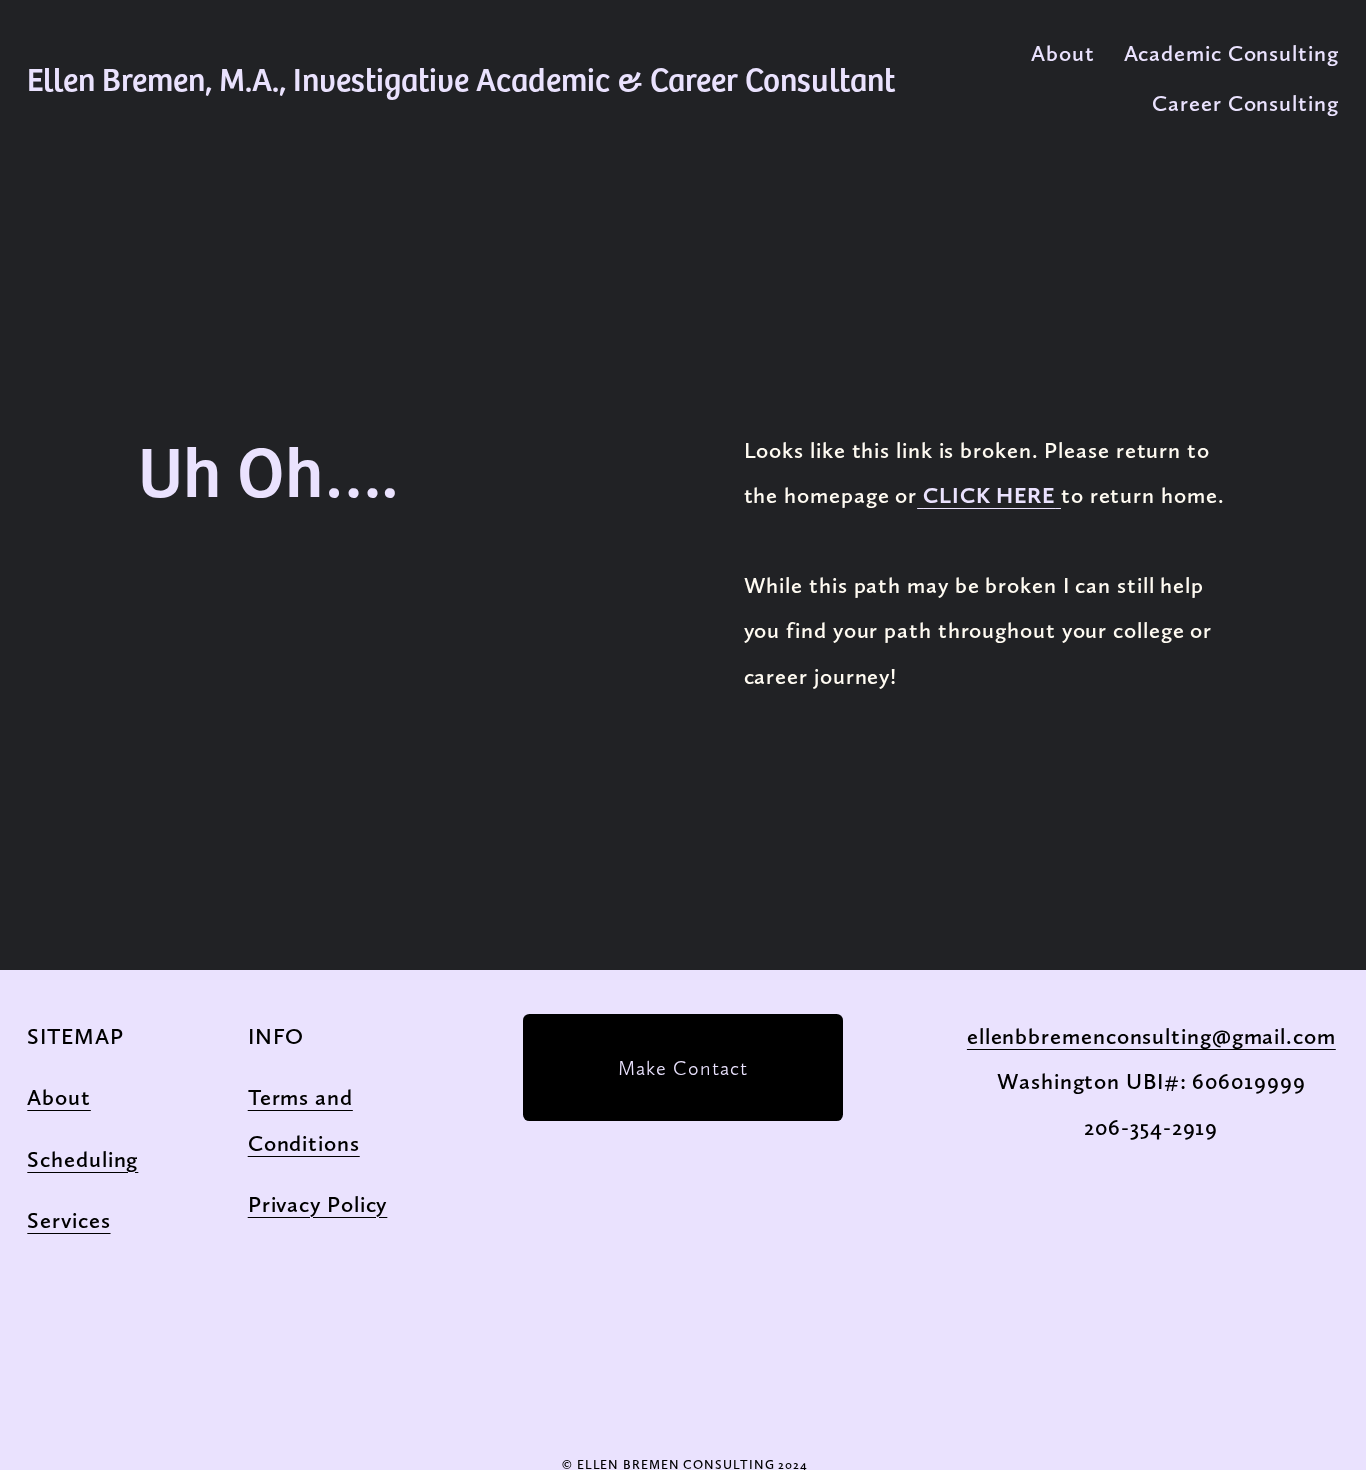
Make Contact (683, 1068)
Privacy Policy (318, 1204)
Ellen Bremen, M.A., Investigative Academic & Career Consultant (461, 78)
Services (68, 1220)
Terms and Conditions (304, 1120)
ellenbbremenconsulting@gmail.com (1151, 1036)
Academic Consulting (1231, 53)
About (1063, 53)
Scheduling (82, 1159)
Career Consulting (1245, 103)
